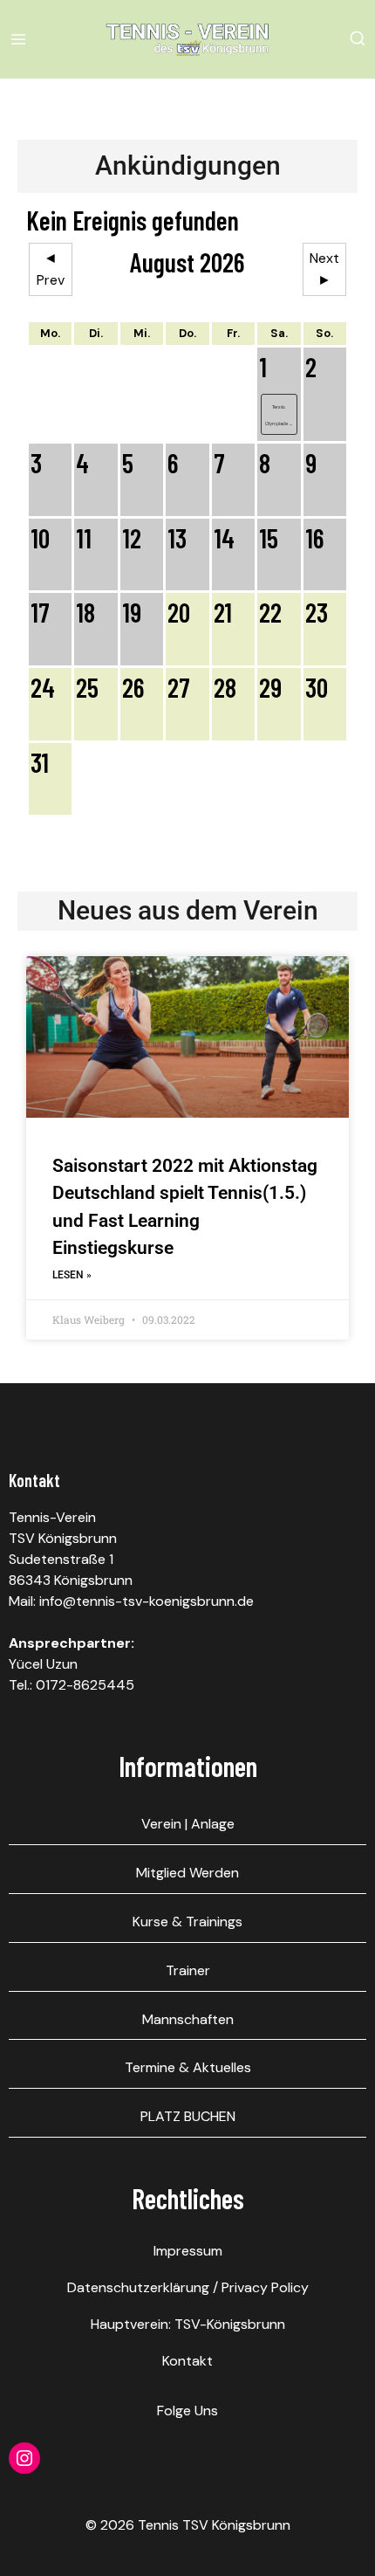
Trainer (188, 1970)
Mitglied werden (187, 1873)
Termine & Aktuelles (188, 2067)
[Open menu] (21, 39)
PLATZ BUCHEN (188, 2116)
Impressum (188, 2251)
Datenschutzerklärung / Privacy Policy (188, 2287)
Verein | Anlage (188, 1824)
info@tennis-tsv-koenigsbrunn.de (147, 1601)
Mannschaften (188, 2019)
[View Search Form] (358, 39)
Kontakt (187, 2361)
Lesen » (72, 1275)
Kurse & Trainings (187, 1922)
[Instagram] (24, 2458)
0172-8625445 (85, 1685)
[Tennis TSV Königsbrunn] (187, 39)
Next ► (324, 269)
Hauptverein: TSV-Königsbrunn (188, 2324)
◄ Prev (51, 269)
